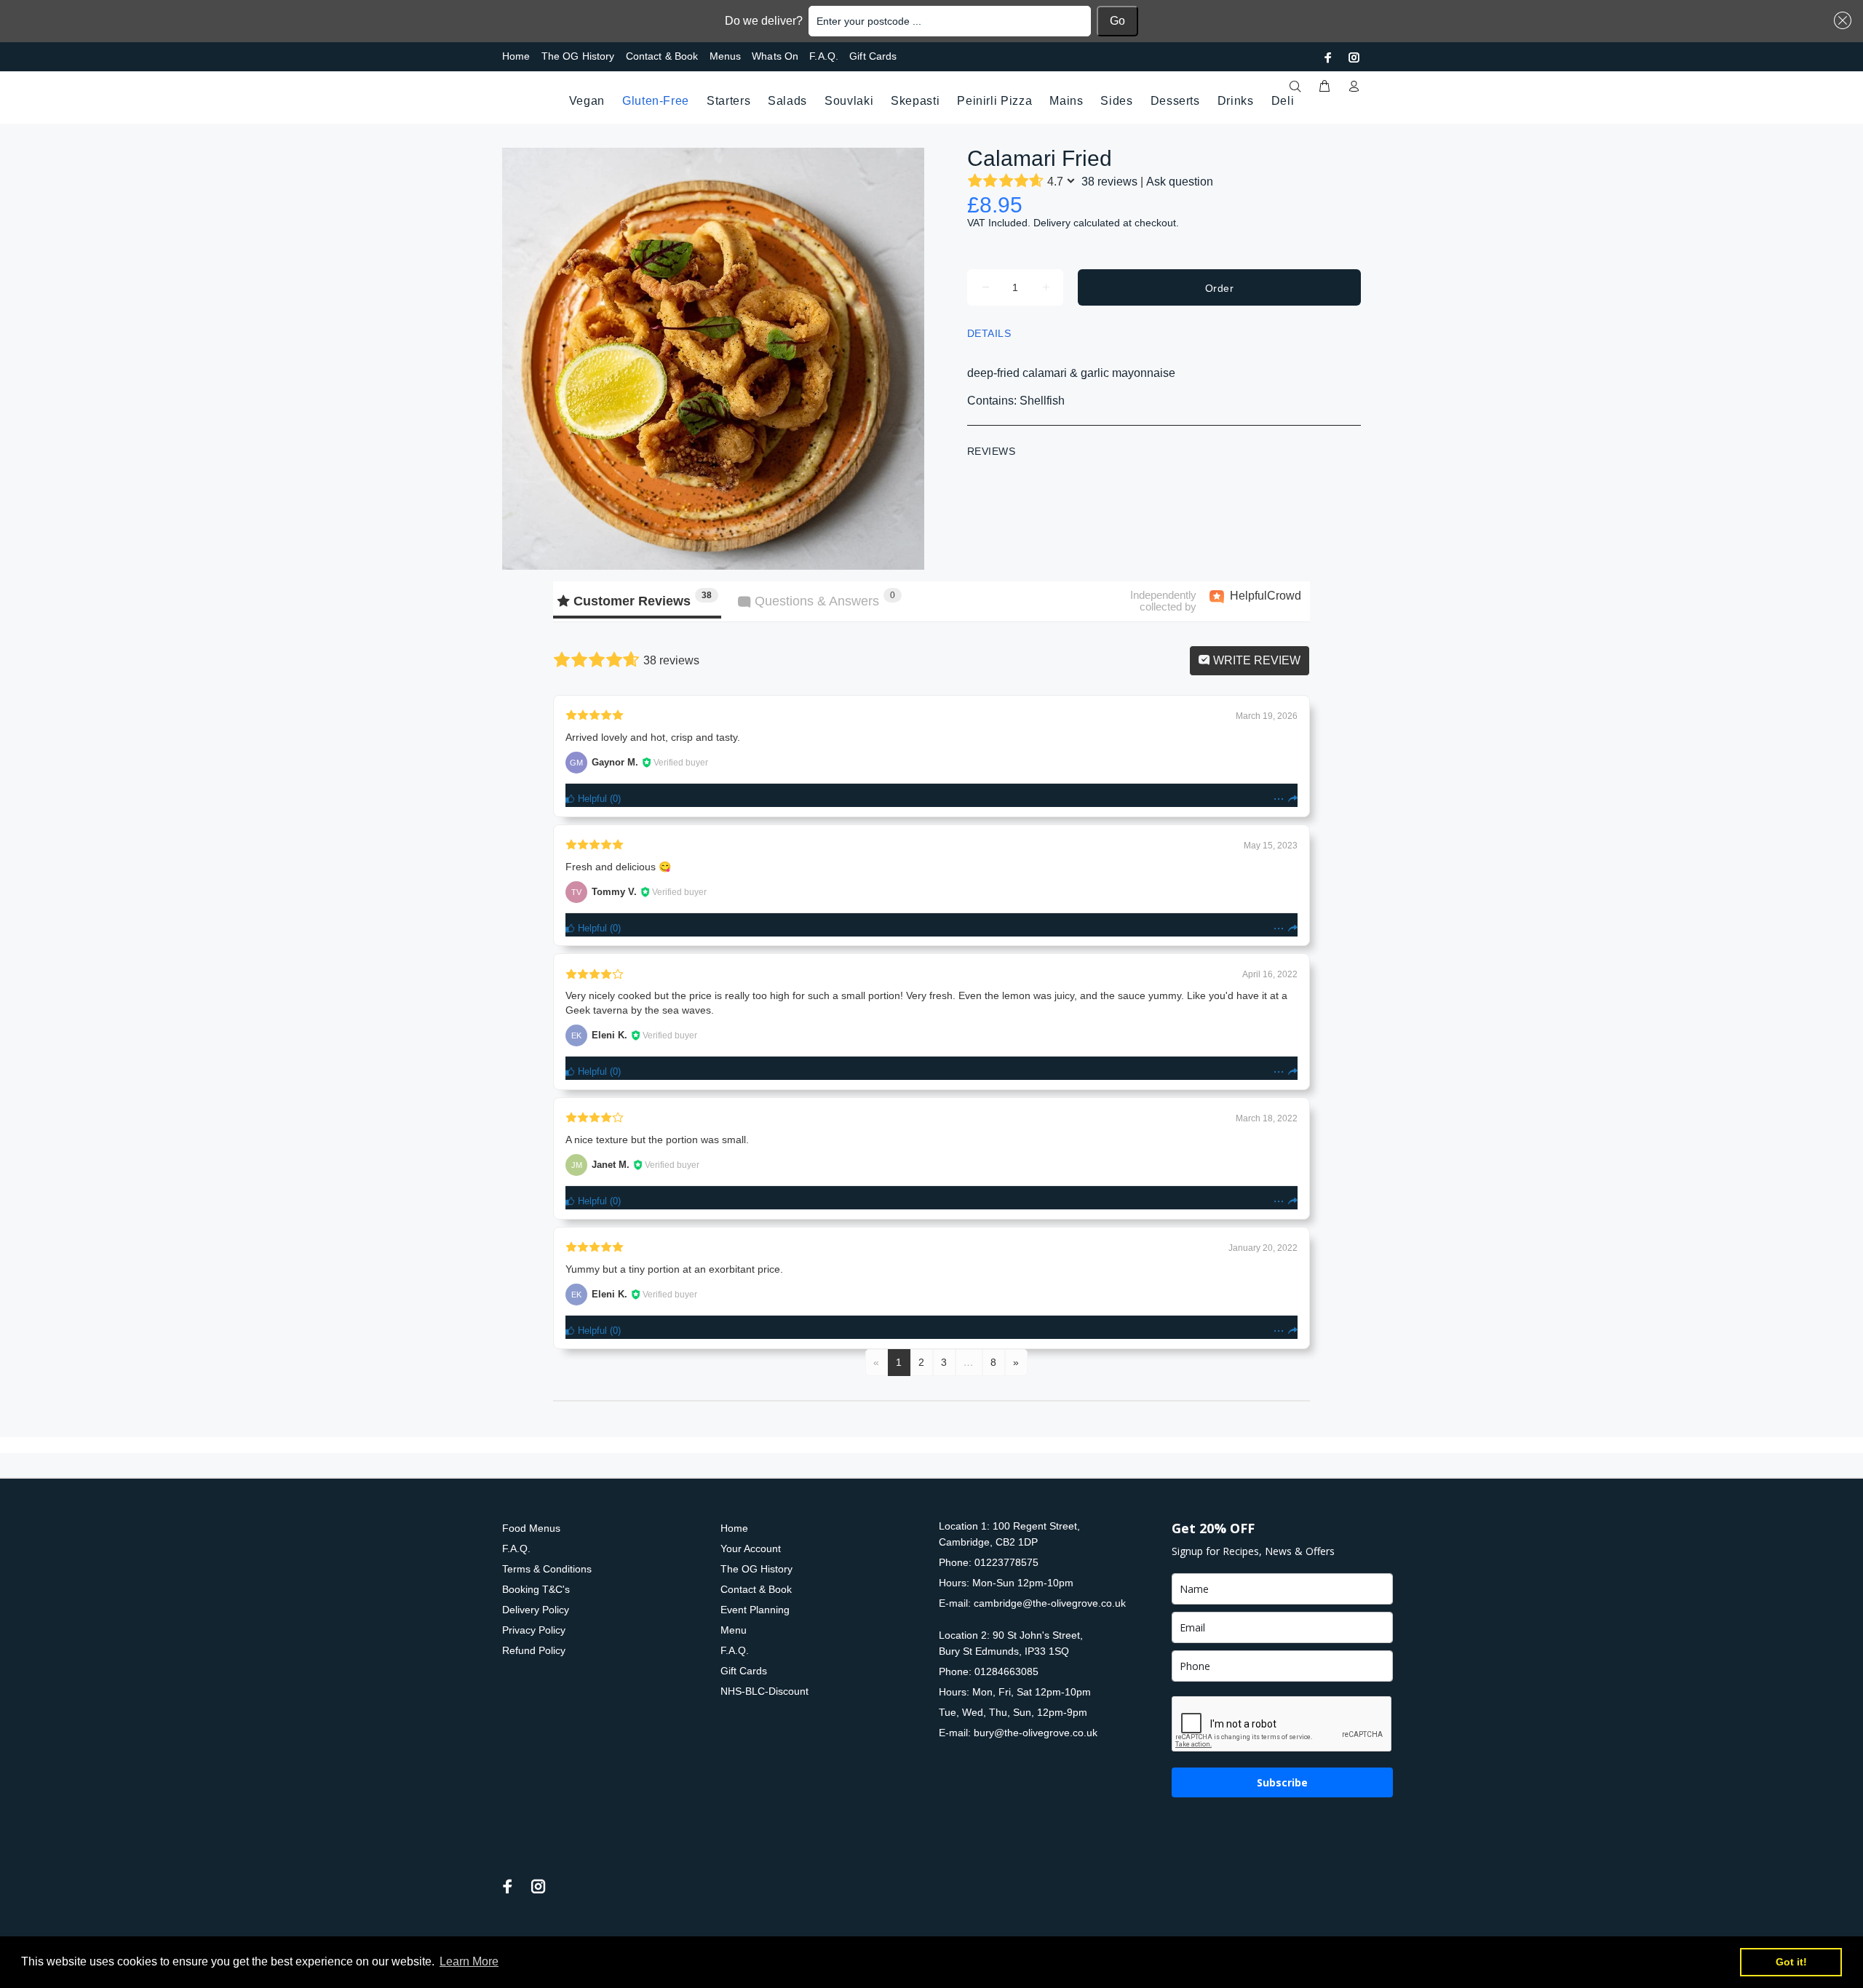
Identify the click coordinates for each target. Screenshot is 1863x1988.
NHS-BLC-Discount (764, 1691)
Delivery (1052, 223)
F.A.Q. (824, 56)
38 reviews (1109, 182)
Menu (734, 1630)
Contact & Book (662, 56)
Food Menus (531, 1528)
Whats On (775, 56)
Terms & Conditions (547, 1569)
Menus (726, 56)
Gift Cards (873, 56)
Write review (1255, 660)
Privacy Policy (534, 1630)
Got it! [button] (1791, 1962)
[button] (1840, 20)
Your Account (751, 1548)
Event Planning (755, 1610)
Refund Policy (534, 1650)
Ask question (1180, 182)
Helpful (591, 799)
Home (516, 56)
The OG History (578, 56)
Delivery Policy (536, 1610)
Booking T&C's (536, 1589)
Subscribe (1282, 1782)
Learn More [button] (469, 1961)
